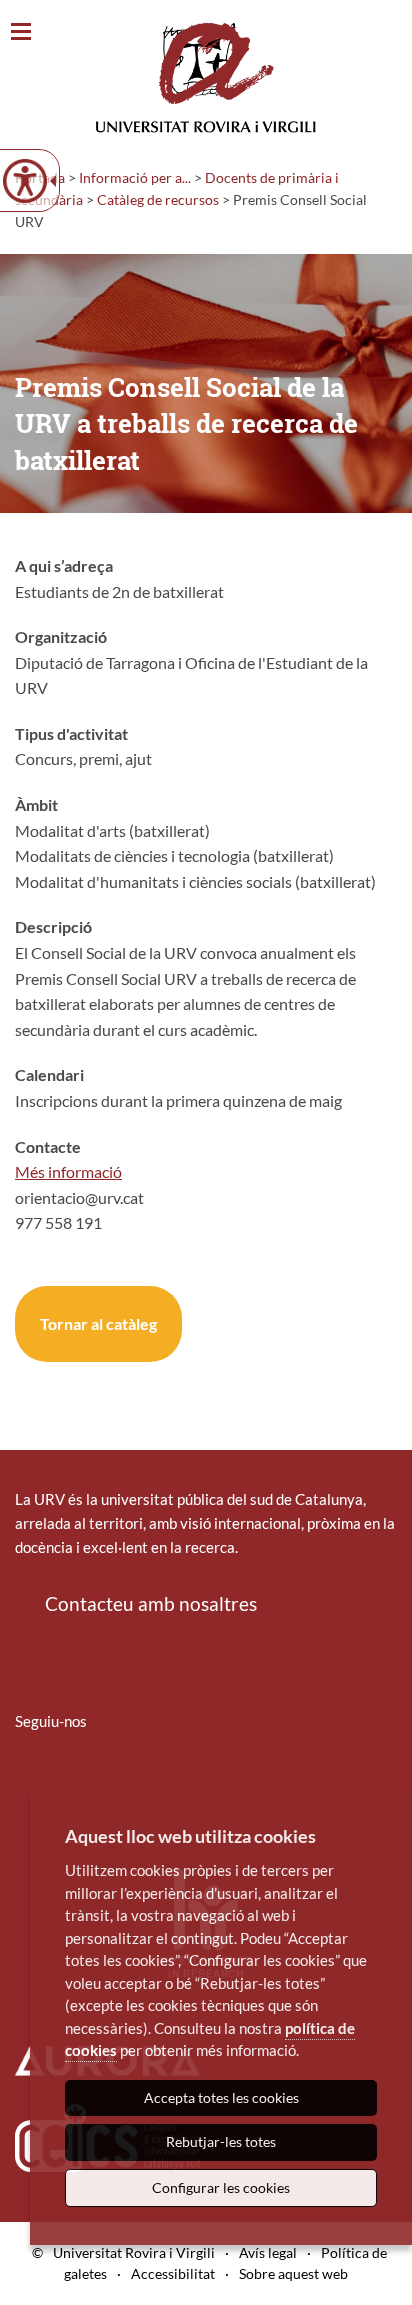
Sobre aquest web (293, 2273)
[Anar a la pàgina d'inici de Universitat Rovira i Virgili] (206, 77)
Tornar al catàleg (98, 1323)
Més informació (68, 1171)
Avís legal (268, 2252)
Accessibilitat (173, 2273)
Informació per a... (135, 177)
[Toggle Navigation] (21, 32)
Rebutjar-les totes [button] (221, 2141)
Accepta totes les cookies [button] (221, 2097)
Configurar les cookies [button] (221, 2187)
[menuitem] (28, 1780)
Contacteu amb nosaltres (151, 1603)
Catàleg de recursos (158, 199)
